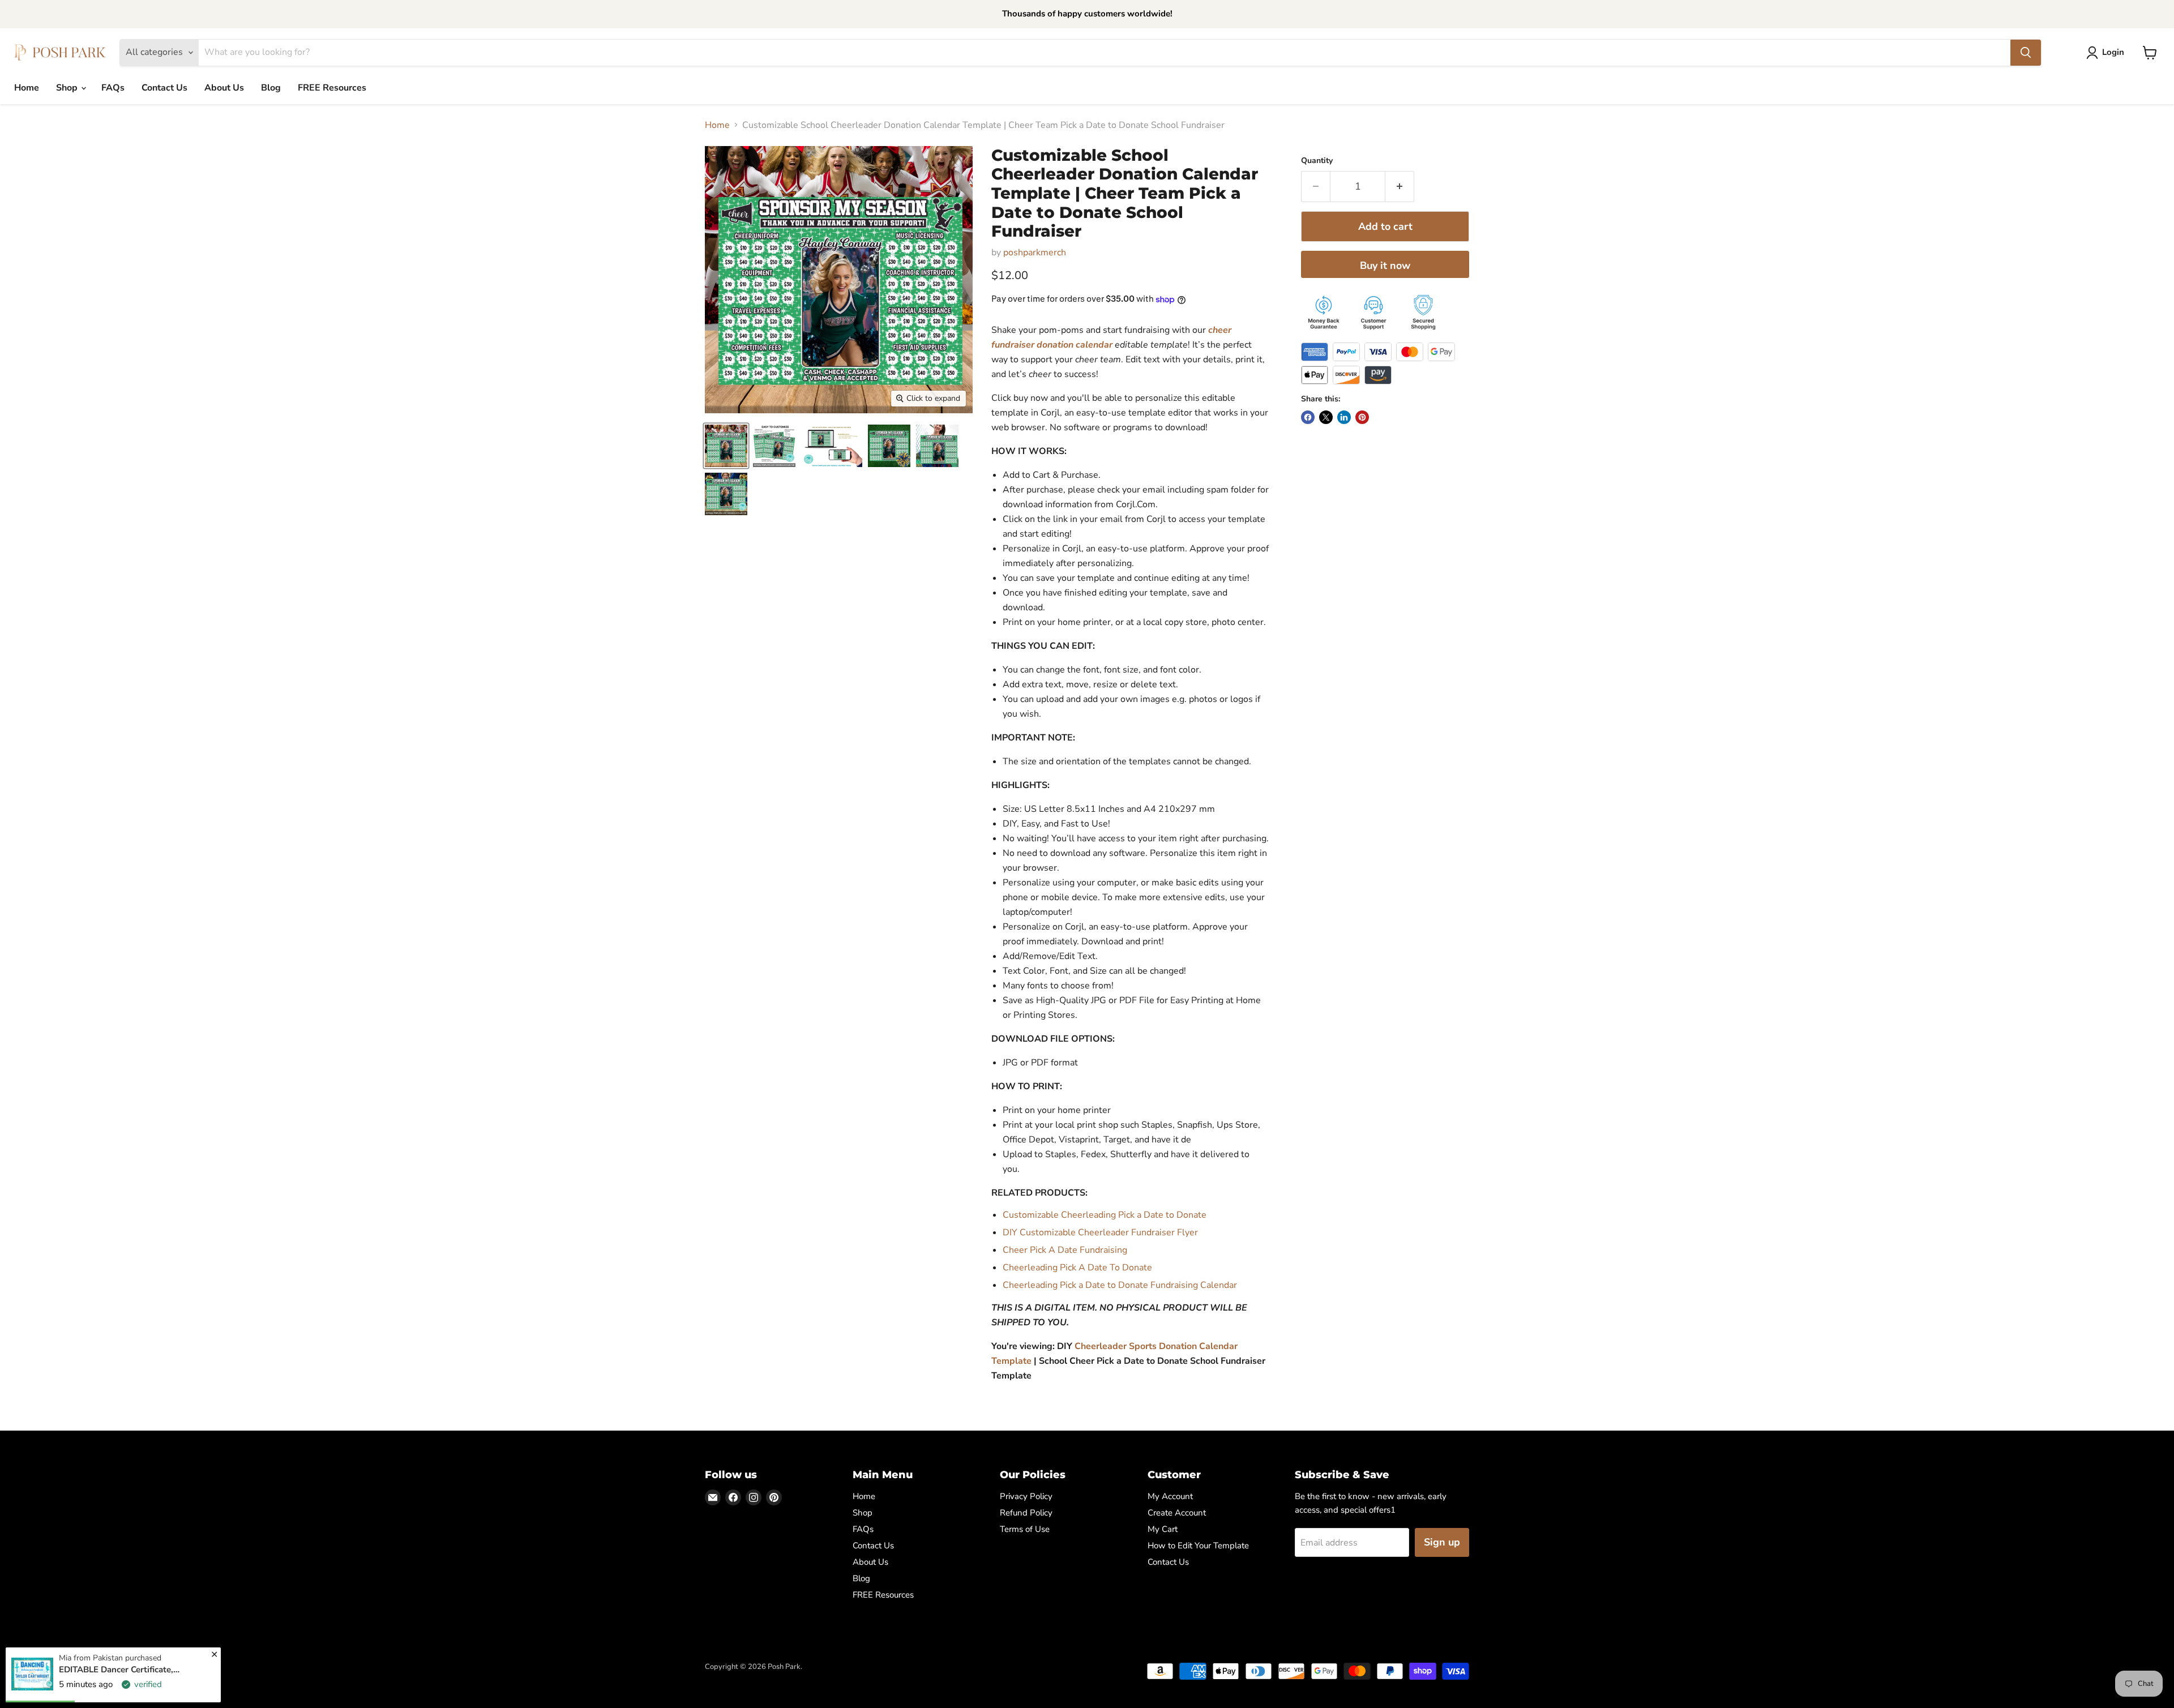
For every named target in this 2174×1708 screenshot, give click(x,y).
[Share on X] (1326, 417)
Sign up (1442, 1542)
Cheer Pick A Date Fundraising (1066, 1250)
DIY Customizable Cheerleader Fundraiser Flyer (1100, 1232)
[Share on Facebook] (1308, 417)
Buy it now (1385, 266)
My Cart (1163, 1529)
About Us (224, 88)
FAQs (113, 88)
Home (27, 88)
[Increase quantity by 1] (1400, 187)
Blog (271, 88)
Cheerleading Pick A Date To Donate (1077, 1268)
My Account (1170, 1496)
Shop (68, 88)
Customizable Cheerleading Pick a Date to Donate (1105, 1215)
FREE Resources (332, 88)
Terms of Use (1025, 1529)
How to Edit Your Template (1198, 1546)
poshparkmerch (1035, 252)
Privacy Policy (1026, 1496)
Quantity (1317, 161)
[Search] (2026, 53)
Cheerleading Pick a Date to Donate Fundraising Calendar (1120, 1285)
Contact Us (164, 88)
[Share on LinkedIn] (1344, 417)
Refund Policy (1026, 1513)
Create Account (1177, 1513)
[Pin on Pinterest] (1362, 417)
